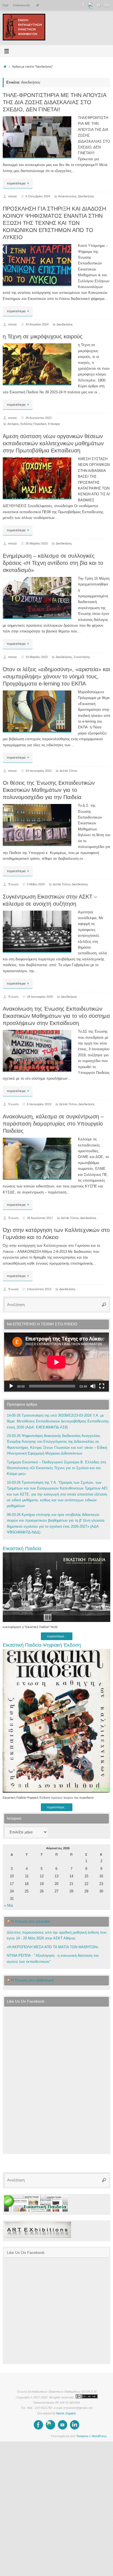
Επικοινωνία (21, 5)
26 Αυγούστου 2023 (39, 418)
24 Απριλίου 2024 (37, 324)
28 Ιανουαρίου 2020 (40, 997)
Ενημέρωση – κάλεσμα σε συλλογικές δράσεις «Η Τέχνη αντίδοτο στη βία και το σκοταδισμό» (53, 563)
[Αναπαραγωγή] (11, 1386)
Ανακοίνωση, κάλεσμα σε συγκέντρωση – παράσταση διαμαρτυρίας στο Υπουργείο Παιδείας (53, 1124)
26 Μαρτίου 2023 (37, 543)
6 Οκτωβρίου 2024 (38, 196)
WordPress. (100, 2436)
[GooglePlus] (91, 5)
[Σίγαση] (93, 1386)
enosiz (13, 196)
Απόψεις (13, 424)
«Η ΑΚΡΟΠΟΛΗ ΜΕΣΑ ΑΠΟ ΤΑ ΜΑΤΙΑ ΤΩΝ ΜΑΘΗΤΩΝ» (53, 1947)
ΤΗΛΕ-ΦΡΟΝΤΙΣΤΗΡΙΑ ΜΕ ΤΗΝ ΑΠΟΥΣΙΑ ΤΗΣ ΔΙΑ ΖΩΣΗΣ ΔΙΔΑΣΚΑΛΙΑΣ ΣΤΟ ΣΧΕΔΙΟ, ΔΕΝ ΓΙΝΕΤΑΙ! (54, 102)
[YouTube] (99, 5)
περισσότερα (16, 183)
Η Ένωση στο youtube (30, 1921)
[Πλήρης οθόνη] (102, 1386)
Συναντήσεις (82, 657)
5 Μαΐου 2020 (36, 884)
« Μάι (9, 1906)
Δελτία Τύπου (68, 771)
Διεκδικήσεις (86, 196)
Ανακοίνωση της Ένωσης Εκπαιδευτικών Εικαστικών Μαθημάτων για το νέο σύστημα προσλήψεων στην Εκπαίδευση (56, 1016)
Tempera (82, 2436)
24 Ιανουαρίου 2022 (39, 771)
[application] (56, 1362)
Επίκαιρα (54, 424)
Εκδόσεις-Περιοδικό (33, 424)
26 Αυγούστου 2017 (40, 1218)
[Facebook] (83, 5)
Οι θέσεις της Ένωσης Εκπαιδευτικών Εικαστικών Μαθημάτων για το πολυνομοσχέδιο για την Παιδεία (49, 790)
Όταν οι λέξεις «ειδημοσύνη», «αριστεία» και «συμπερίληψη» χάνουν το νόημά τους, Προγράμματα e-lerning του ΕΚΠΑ (56, 676)
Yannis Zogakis (66, 2413)
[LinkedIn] (106, 5)
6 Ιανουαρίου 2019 (39, 1104)
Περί (5, 5)
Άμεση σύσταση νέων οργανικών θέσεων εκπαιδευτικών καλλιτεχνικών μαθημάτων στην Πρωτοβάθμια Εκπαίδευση (53, 443)
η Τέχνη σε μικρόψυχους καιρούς (43, 336)
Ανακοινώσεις (67, 196)
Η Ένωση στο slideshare (32, 1980)
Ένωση (13, 884)
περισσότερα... (57, 1636)
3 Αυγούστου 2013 (39, 1289)
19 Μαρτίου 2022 (37, 657)
